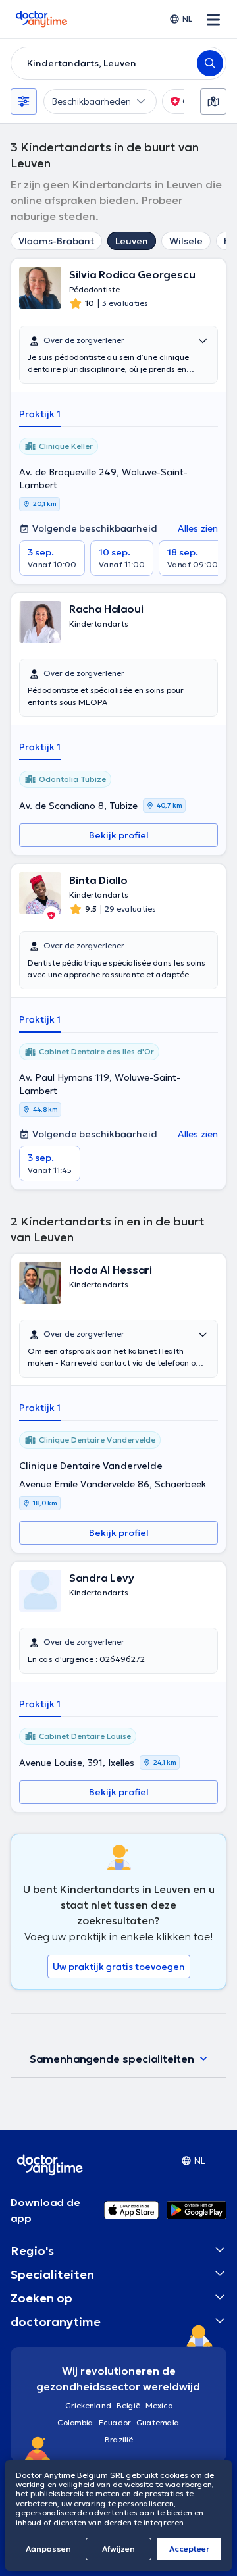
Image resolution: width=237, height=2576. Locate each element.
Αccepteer (189, 2549)
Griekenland (88, 2405)
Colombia (75, 2422)
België (128, 2405)
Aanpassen (48, 2549)
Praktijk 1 (40, 414)
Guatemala (158, 2422)
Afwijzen (118, 2549)
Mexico (159, 2405)
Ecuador (115, 2422)
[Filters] (24, 101)
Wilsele (186, 241)
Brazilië (119, 2439)
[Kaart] (213, 101)
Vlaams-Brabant (56, 241)
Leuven (132, 241)
